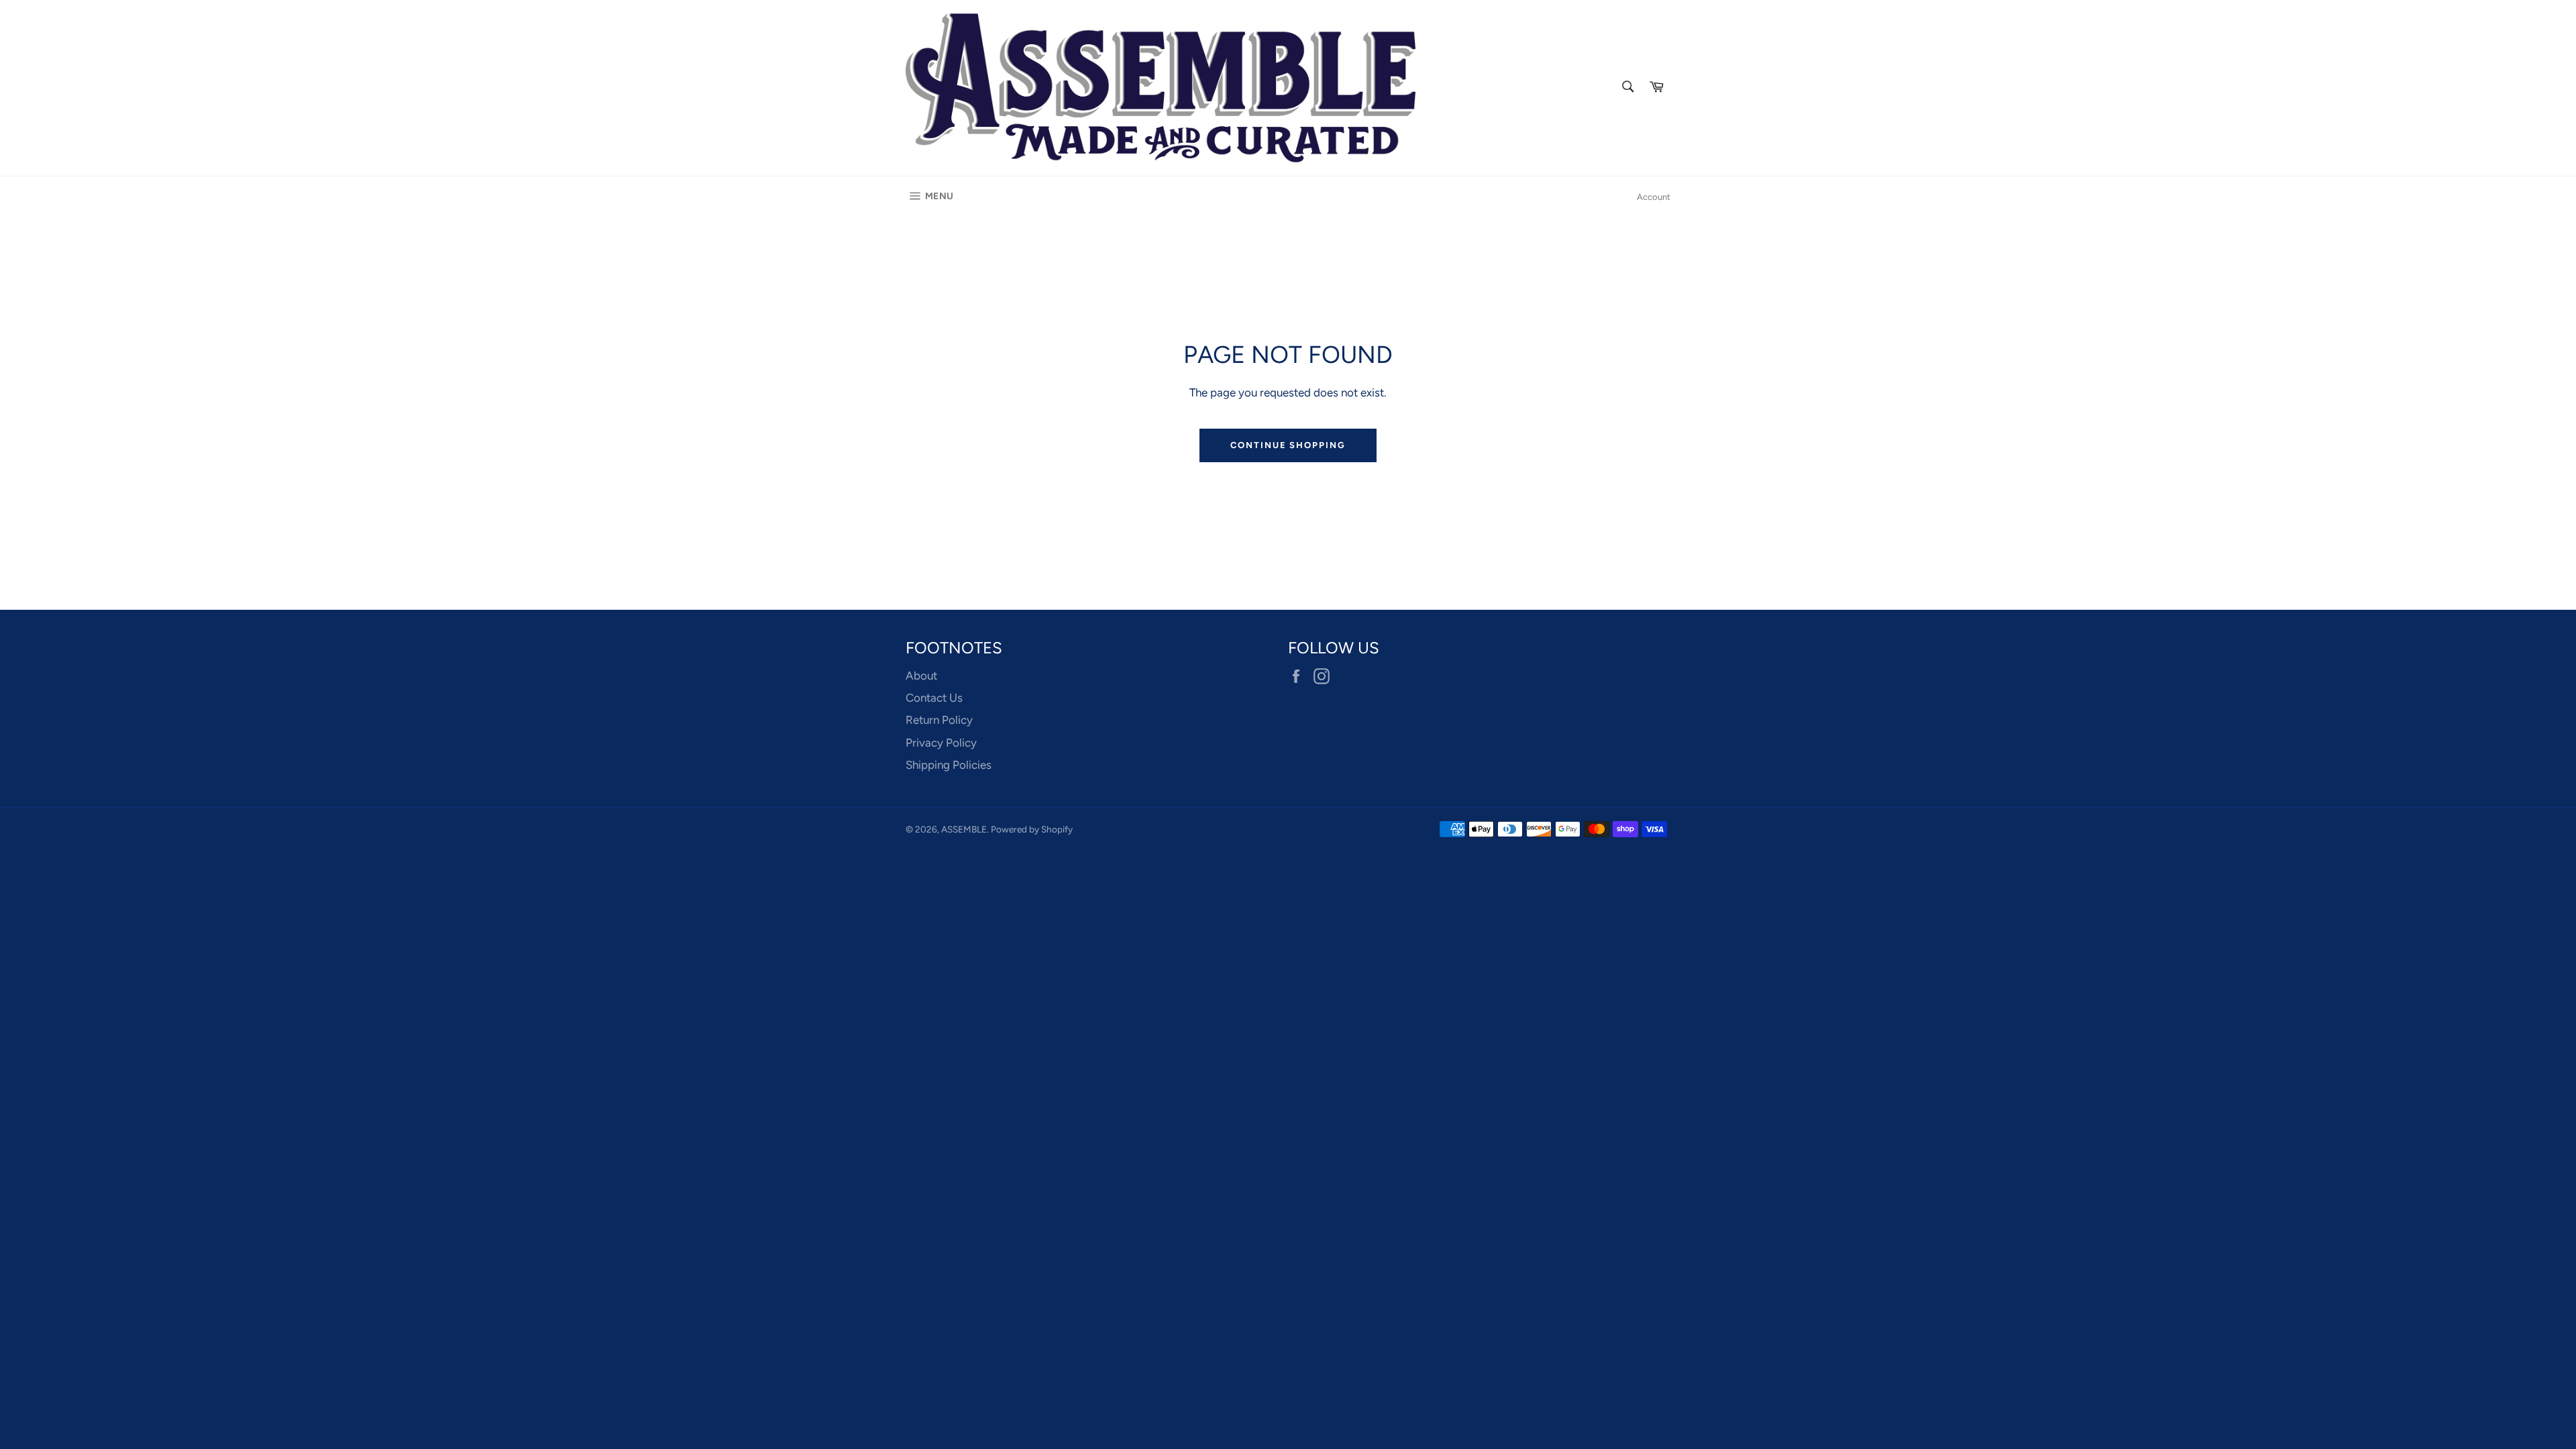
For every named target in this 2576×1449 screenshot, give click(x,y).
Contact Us (934, 698)
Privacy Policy (941, 743)
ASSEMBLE (964, 829)
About (921, 676)
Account (1654, 197)
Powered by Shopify (1032, 829)
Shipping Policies (949, 765)
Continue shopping (1288, 445)
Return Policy (939, 720)
